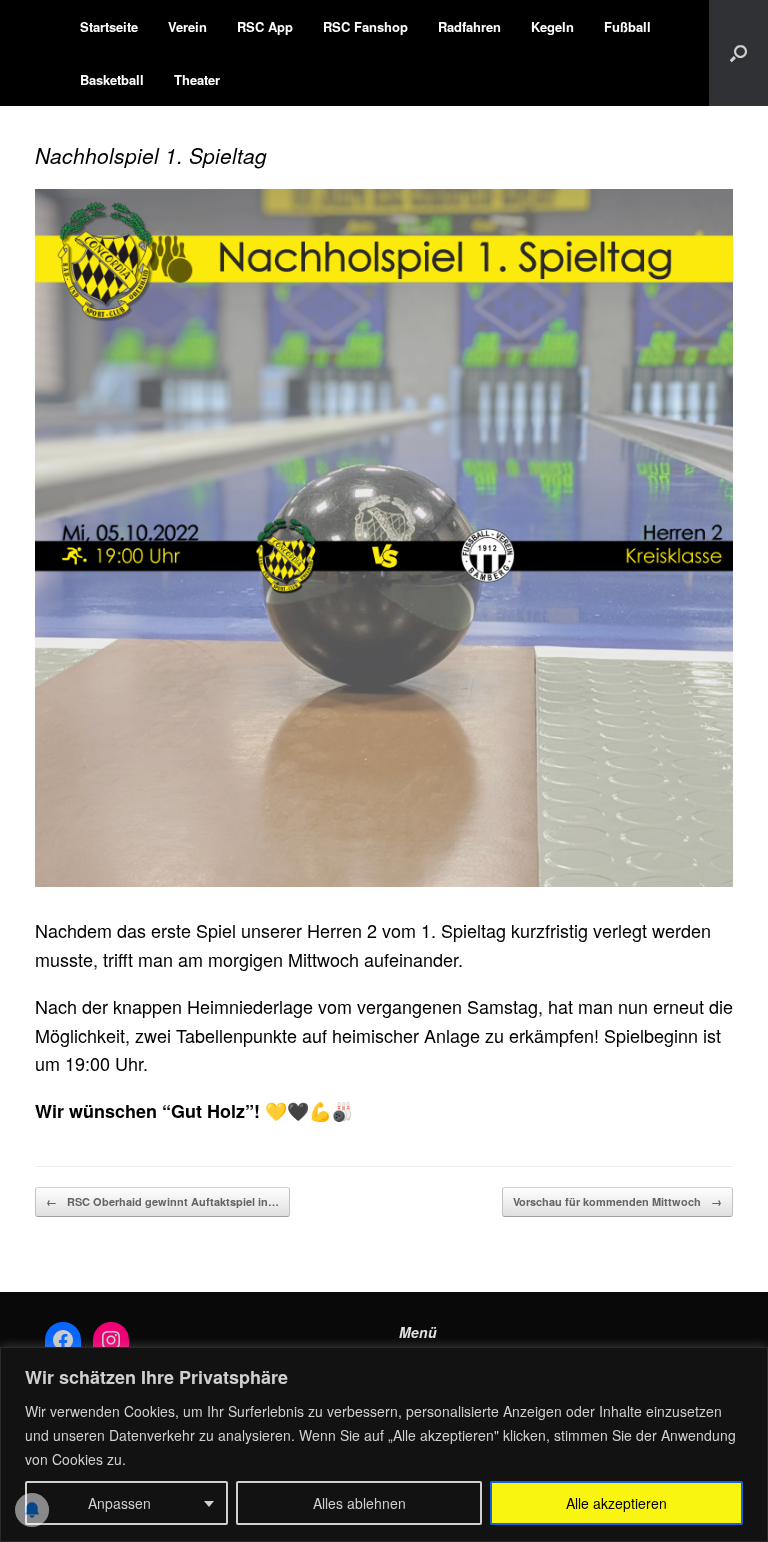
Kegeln (552, 26)
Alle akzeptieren (616, 1503)
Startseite (109, 26)
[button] (738, 53)
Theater (197, 79)
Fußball (627, 26)
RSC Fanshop (365, 26)
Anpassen (119, 1503)
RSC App (265, 26)
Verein (187, 26)
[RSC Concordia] (35, 53)
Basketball (112, 79)
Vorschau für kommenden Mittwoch (617, 1201)
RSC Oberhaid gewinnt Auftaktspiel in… (162, 1201)
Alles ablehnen (359, 1503)
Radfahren (469, 26)
